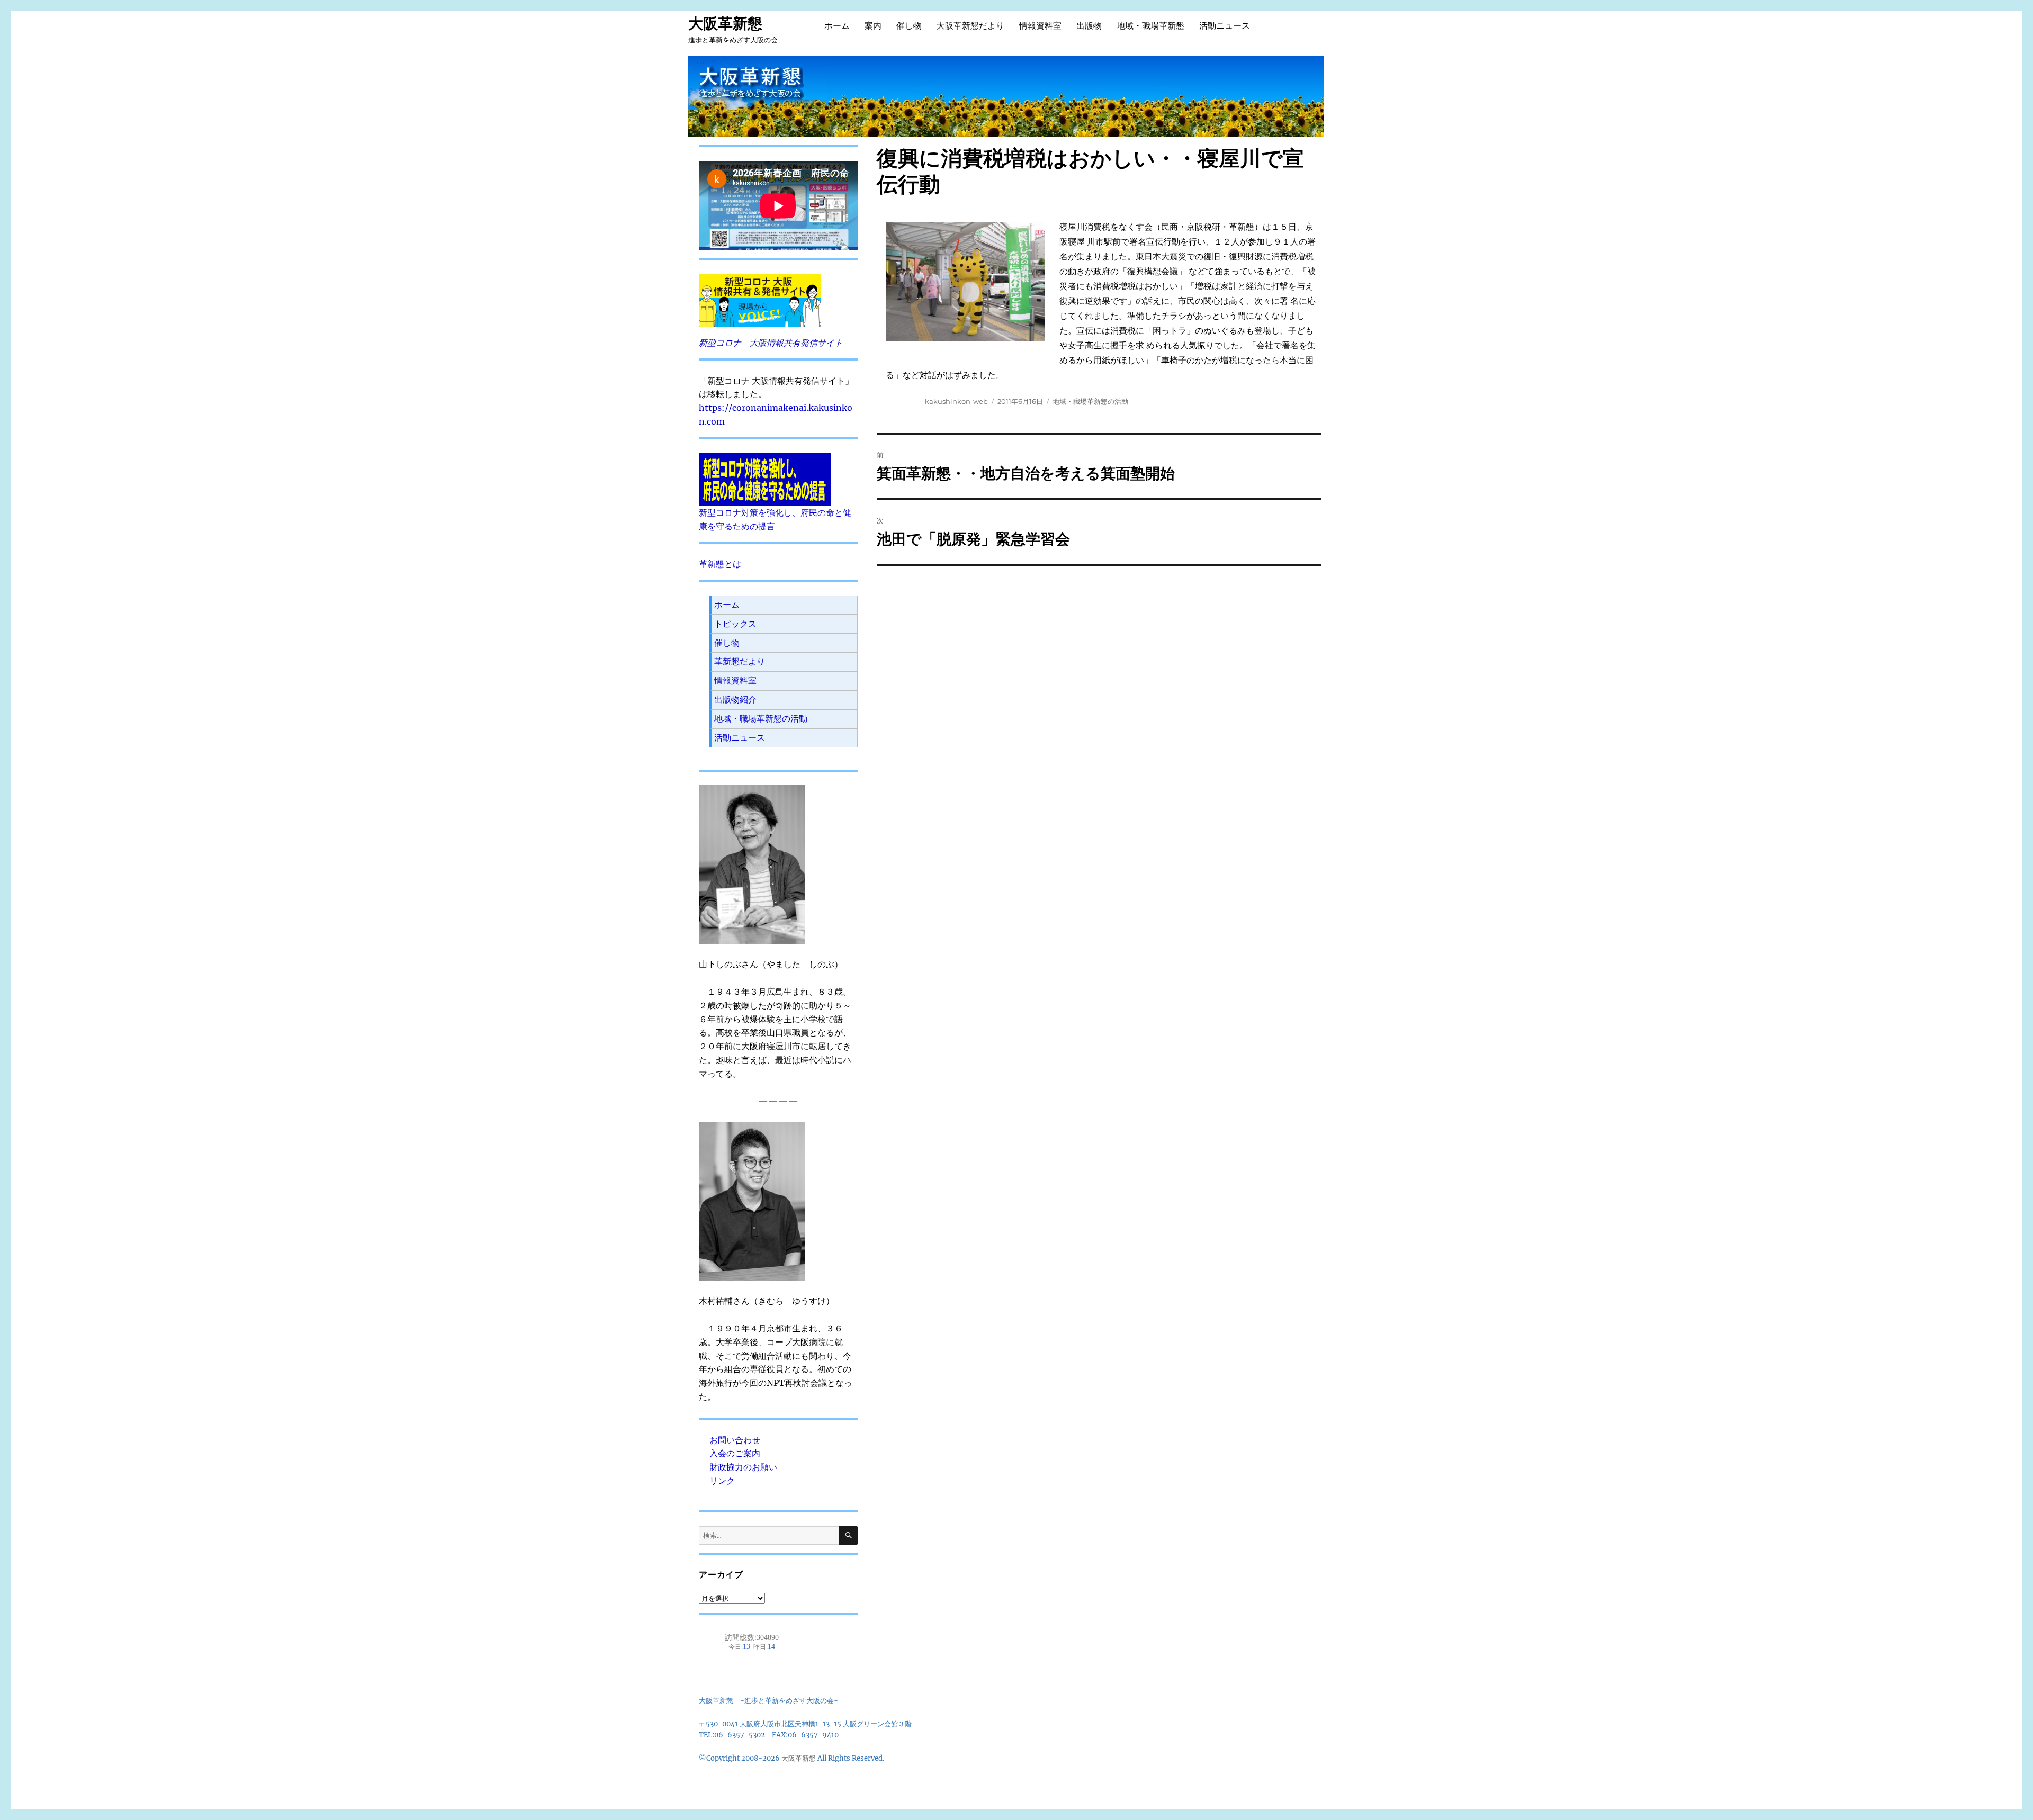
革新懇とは (720, 564)
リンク (722, 1481)
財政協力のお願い (743, 1467)
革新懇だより (740, 661)
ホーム (837, 26)
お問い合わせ (735, 1440)
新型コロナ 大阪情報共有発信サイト (771, 343)
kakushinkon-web (956, 401)
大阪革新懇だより (970, 26)
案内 (873, 26)
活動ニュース (1225, 26)
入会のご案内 (735, 1453)
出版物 (1089, 26)
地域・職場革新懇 (1150, 26)
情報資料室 (1040, 26)
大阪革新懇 (725, 23)
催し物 (909, 26)
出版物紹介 (735, 699)
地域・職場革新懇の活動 (1090, 401)
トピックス (735, 624)
